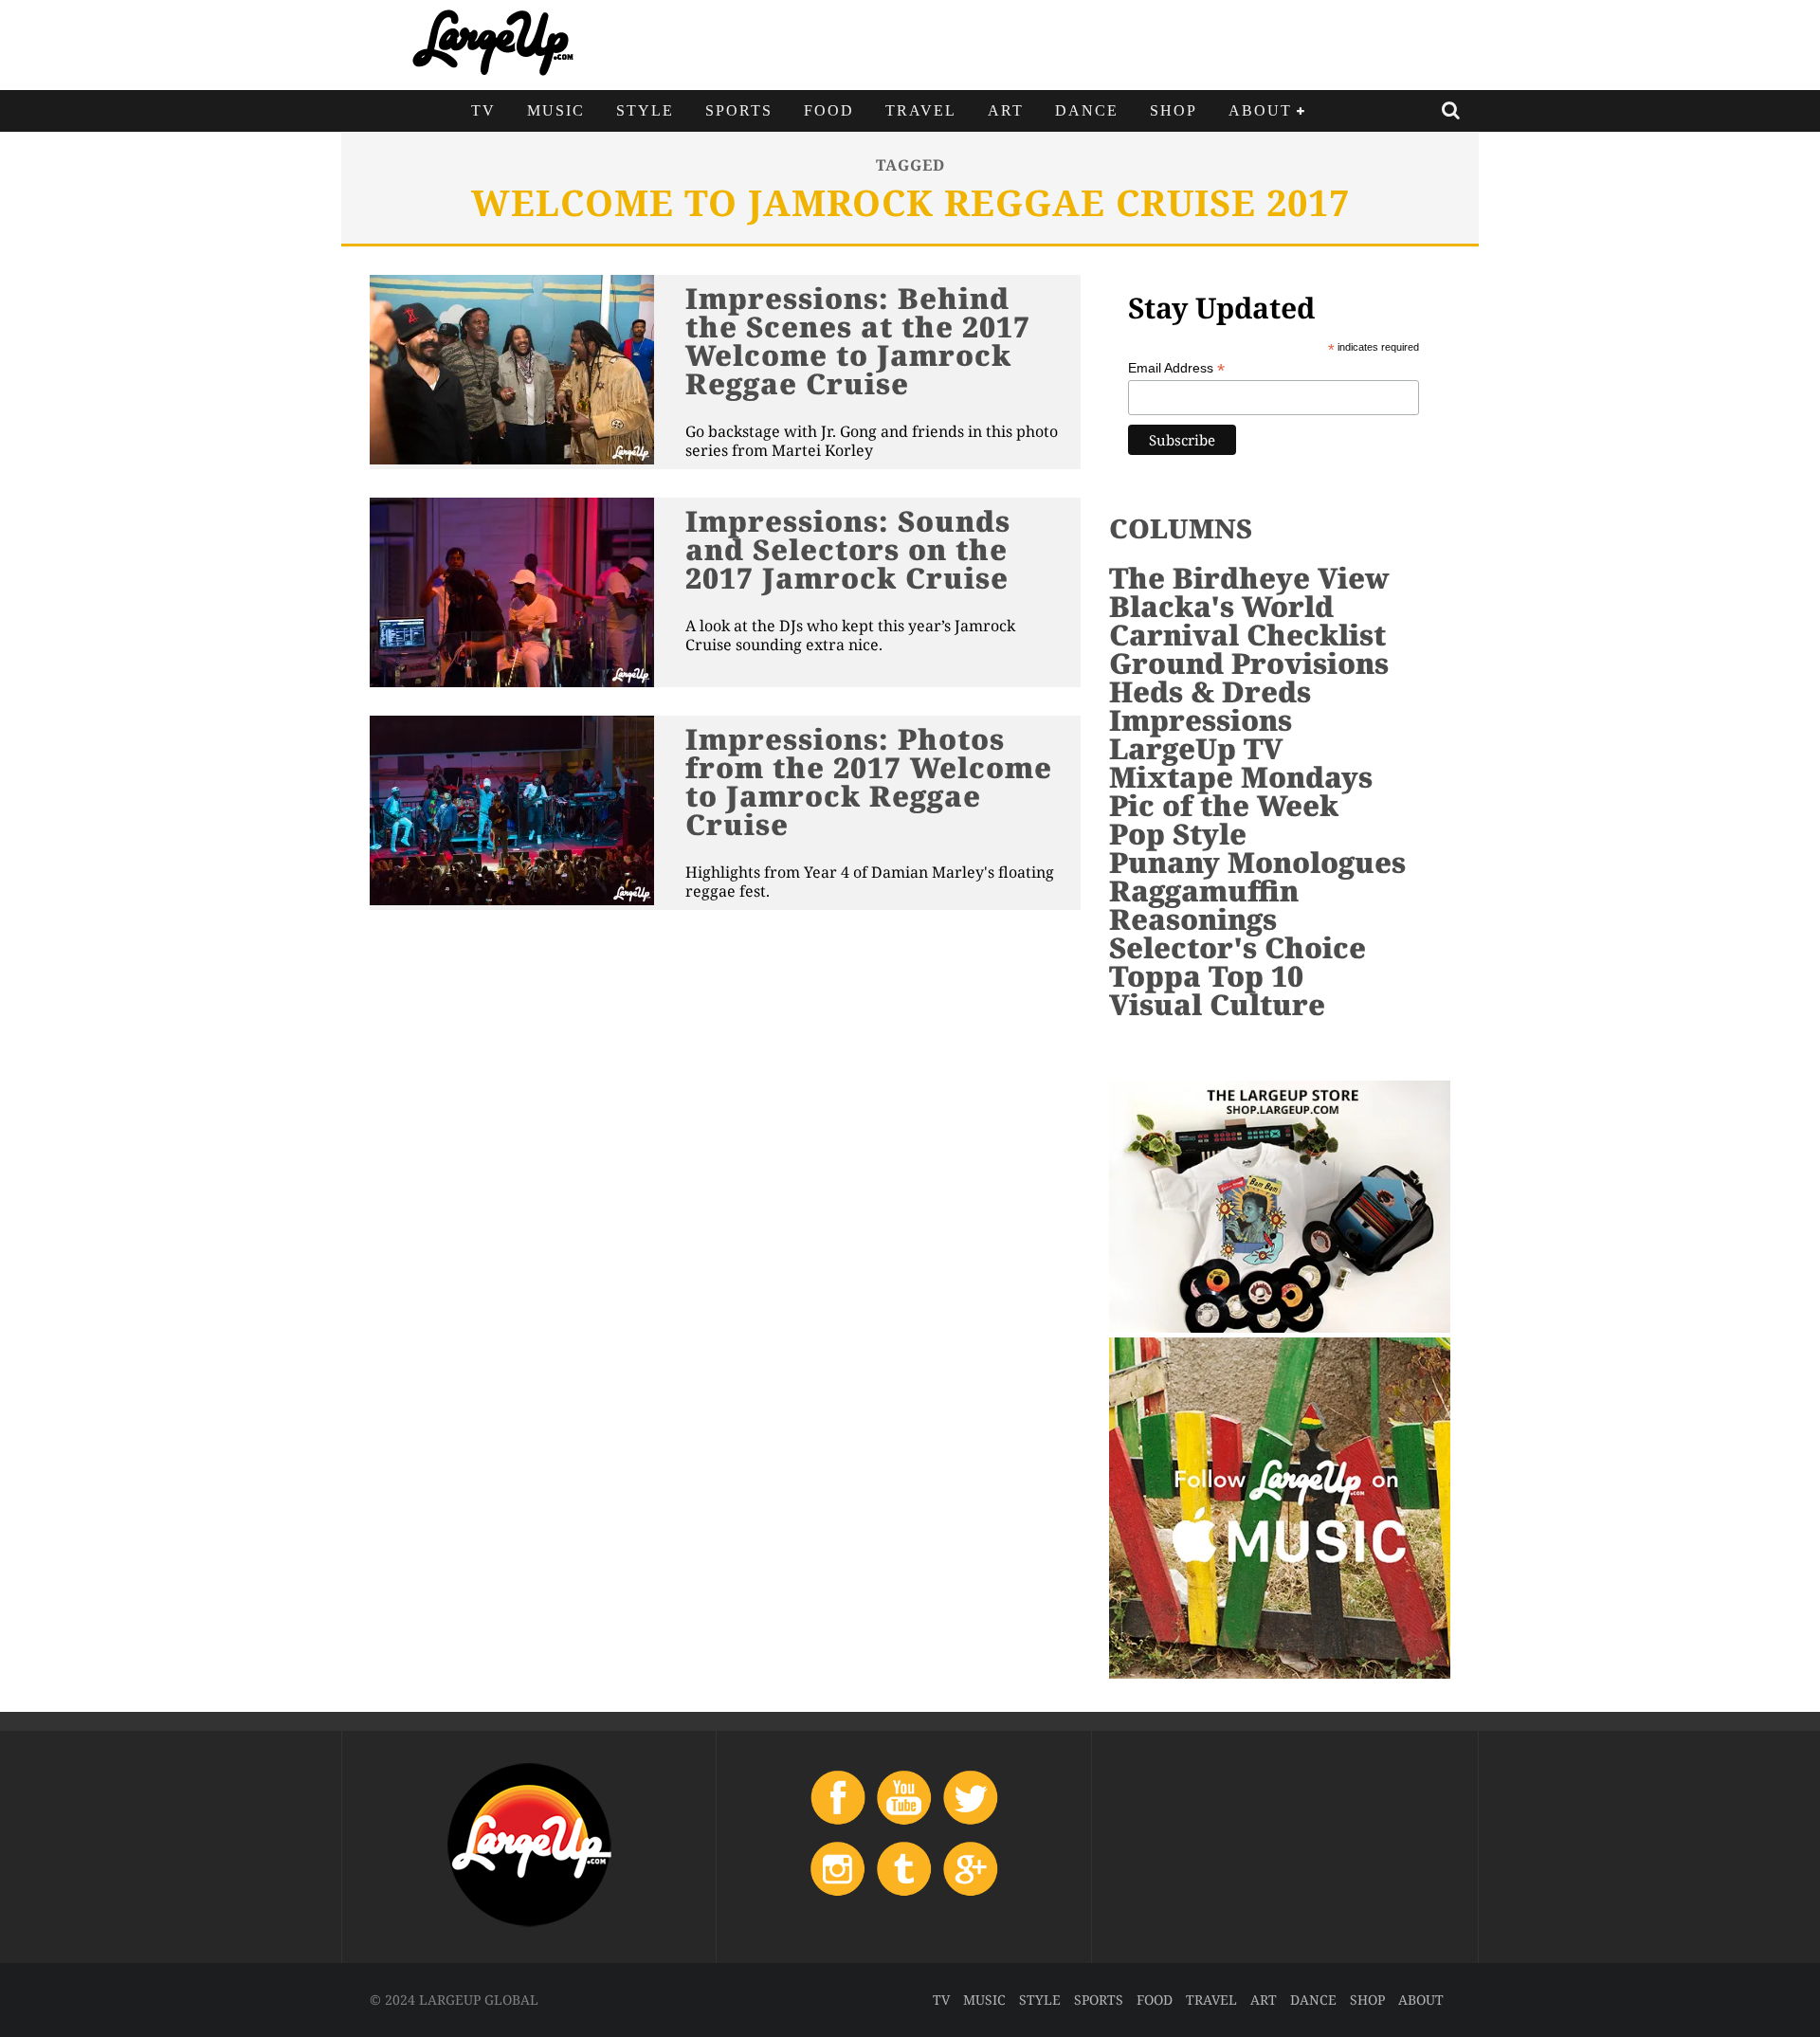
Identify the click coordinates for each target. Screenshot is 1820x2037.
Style (645, 110)
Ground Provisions (1249, 663)
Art (1006, 110)
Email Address (1176, 368)
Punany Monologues (1257, 862)
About (1260, 110)
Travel (921, 110)
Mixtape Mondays (1241, 777)
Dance (1087, 110)
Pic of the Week (1224, 805)
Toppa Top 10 (1206, 976)
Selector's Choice (1238, 947)
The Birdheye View (1249, 578)
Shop (1174, 110)
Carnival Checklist (1247, 635)
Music (556, 110)
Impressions (1201, 720)
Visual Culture (1217, 1004)
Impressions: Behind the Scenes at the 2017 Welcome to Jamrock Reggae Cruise (858, 341)
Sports (739, 110)
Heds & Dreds (1210, 691)
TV (483, 110)
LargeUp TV (1196, 748)
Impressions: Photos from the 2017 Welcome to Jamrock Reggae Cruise (869, 782)
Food (829, 110)
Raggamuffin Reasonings (1204, 905)
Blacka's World (1221, 606)
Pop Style (1178, 834)
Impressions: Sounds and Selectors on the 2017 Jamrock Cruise (848, 549)
